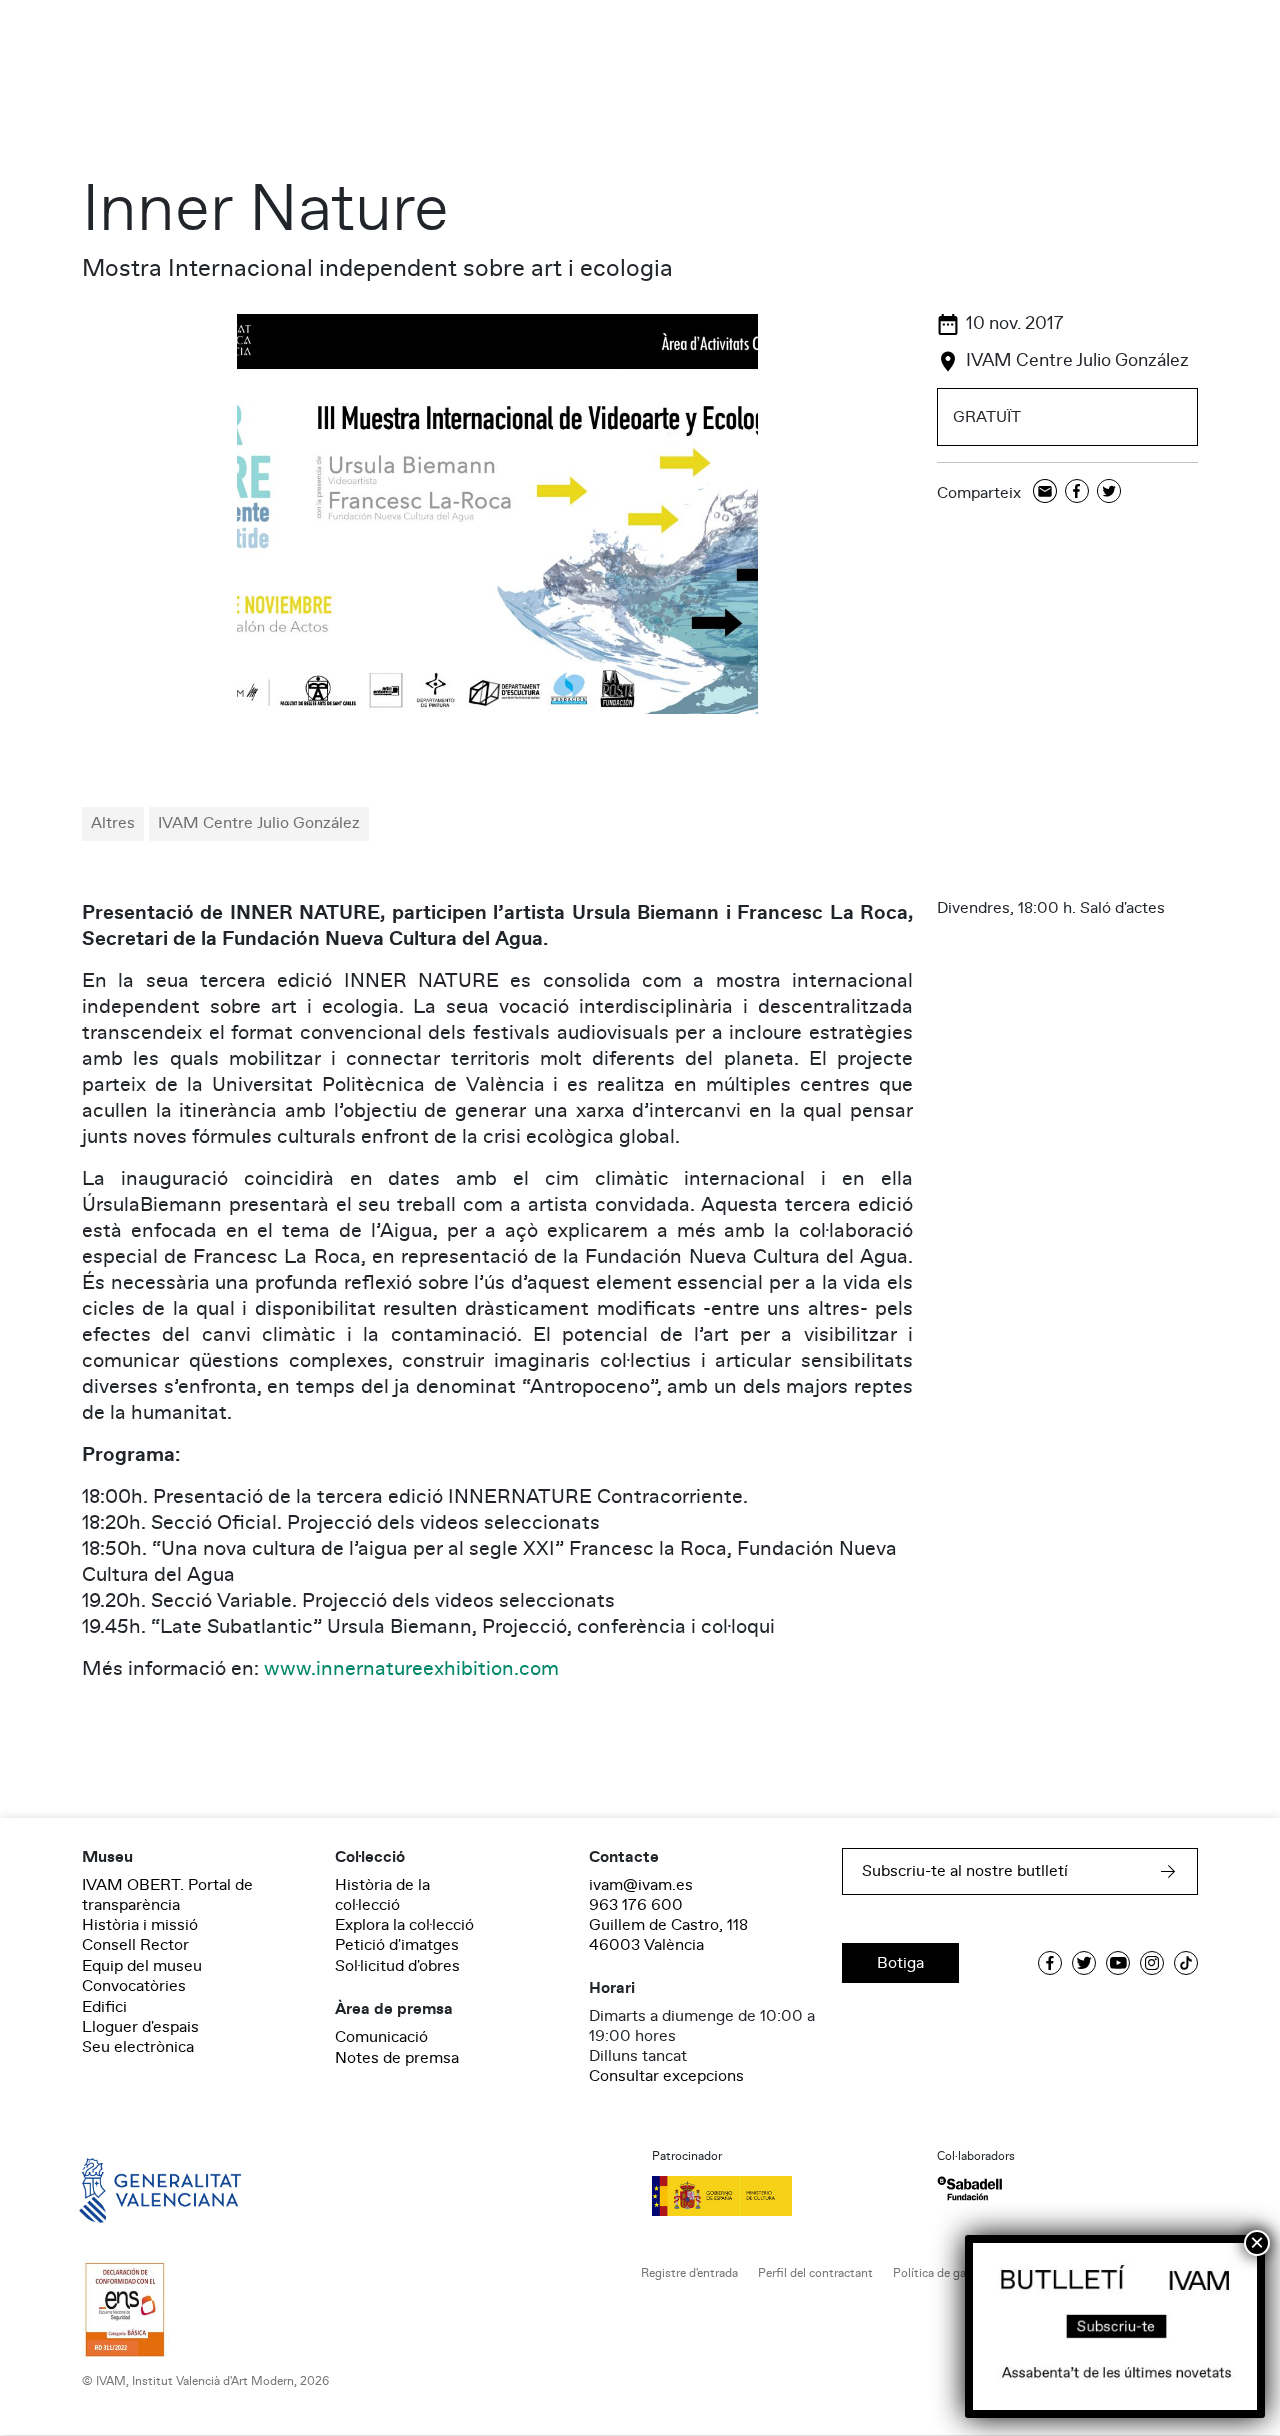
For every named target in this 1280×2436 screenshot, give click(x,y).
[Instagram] (1152, 1963)
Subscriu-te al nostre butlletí (965, 1871)
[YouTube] (1118, 1963)
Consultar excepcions (666, 2076)
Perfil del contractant (815, 2273)
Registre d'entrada (689, 2273)
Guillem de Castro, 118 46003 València (668, 1935)
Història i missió (140, 1925)
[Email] (1045, 492)
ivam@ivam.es (641, 1885)
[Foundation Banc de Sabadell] (969, 2188)
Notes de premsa (397, 2058)
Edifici (104, 2007)
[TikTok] (1186, 1963)
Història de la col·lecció (382, 1895)
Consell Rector (135, 1945)
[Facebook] (1077, 492)
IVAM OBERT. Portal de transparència (167, 1895)
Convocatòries (134, 1986)
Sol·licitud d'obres (397, 1966)
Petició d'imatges (397, 1945)
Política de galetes (942, 2273)
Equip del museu (142, 1966)
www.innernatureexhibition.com (411, 1669)
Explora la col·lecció (404, 1925)
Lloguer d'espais (140, 2027)
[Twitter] (1109, 492)
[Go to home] (132, 2189)
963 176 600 (636, 1905)
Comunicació (381, 2037)
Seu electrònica (138, 2047)
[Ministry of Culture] (782, 2196)
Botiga (900, 1963)
